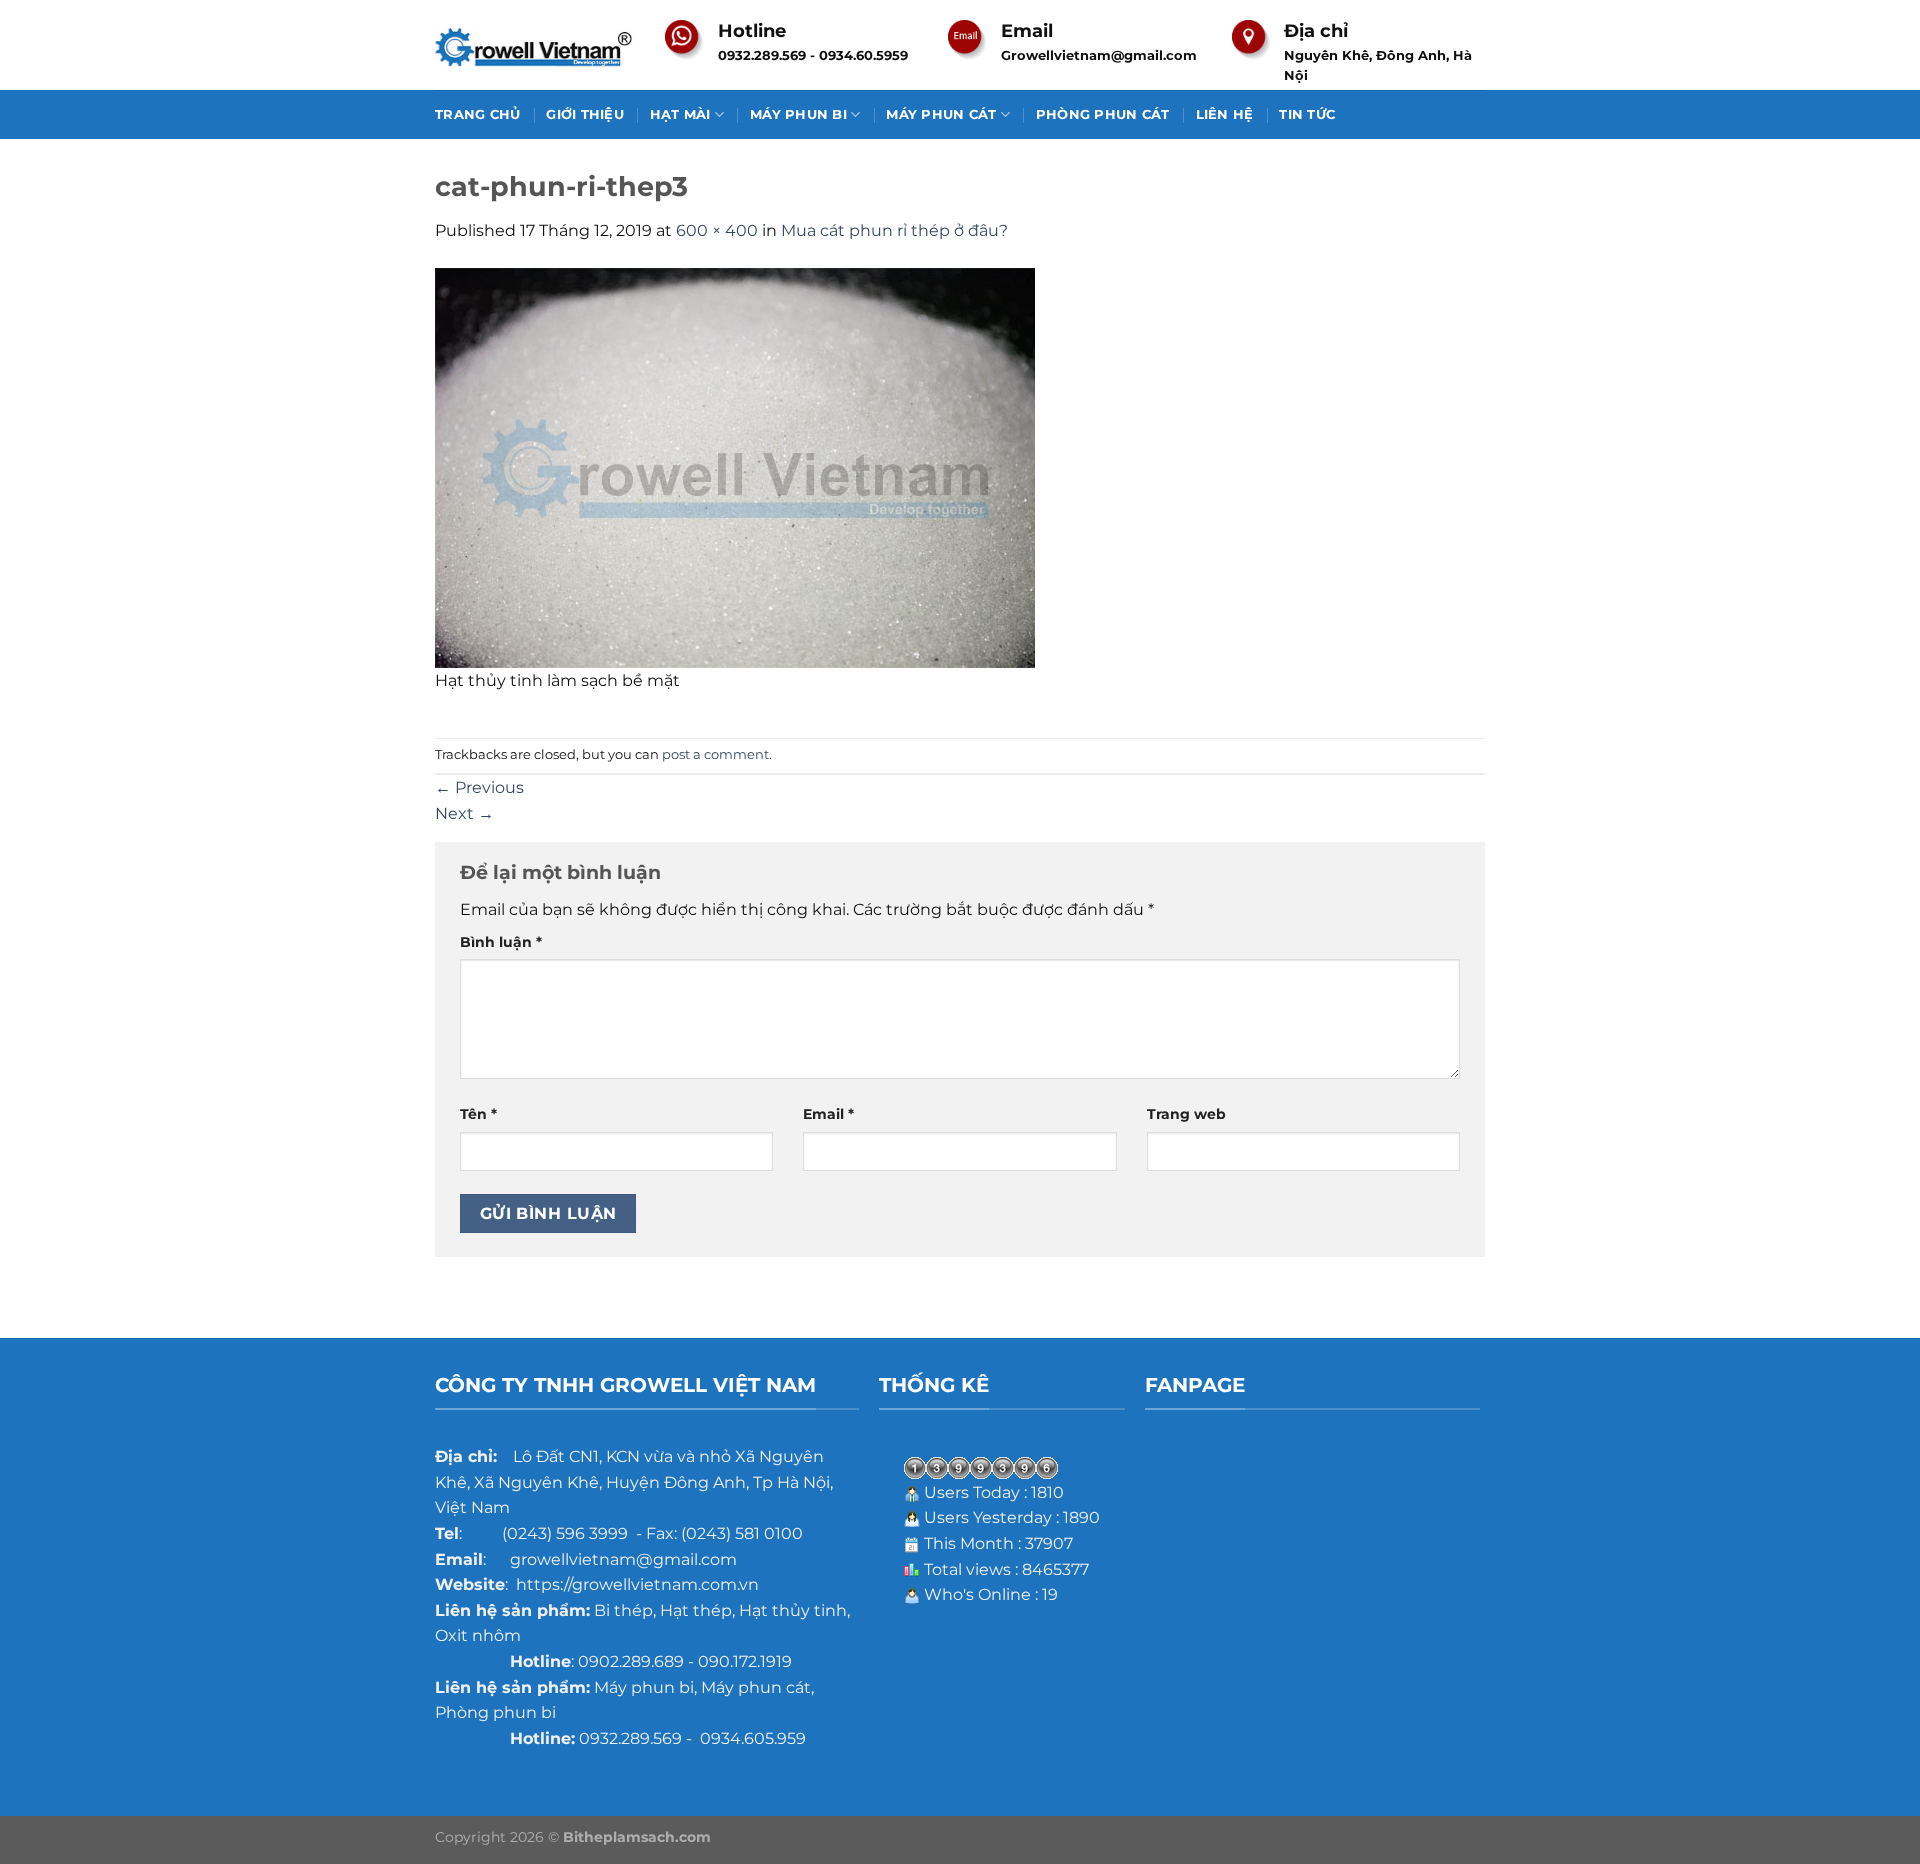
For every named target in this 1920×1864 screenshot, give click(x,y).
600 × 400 (717, 230)
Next (464, 813)
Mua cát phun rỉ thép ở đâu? (894, 230)
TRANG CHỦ (477, 114)
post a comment (715, 754)
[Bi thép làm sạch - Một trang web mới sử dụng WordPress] (535, 45)
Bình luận (501, 942)
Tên (478, 1114)
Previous (479, 787)
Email (828, 1114)
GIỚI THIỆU (585, 114)
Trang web (1186, 1114)
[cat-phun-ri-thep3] (735, 466)
